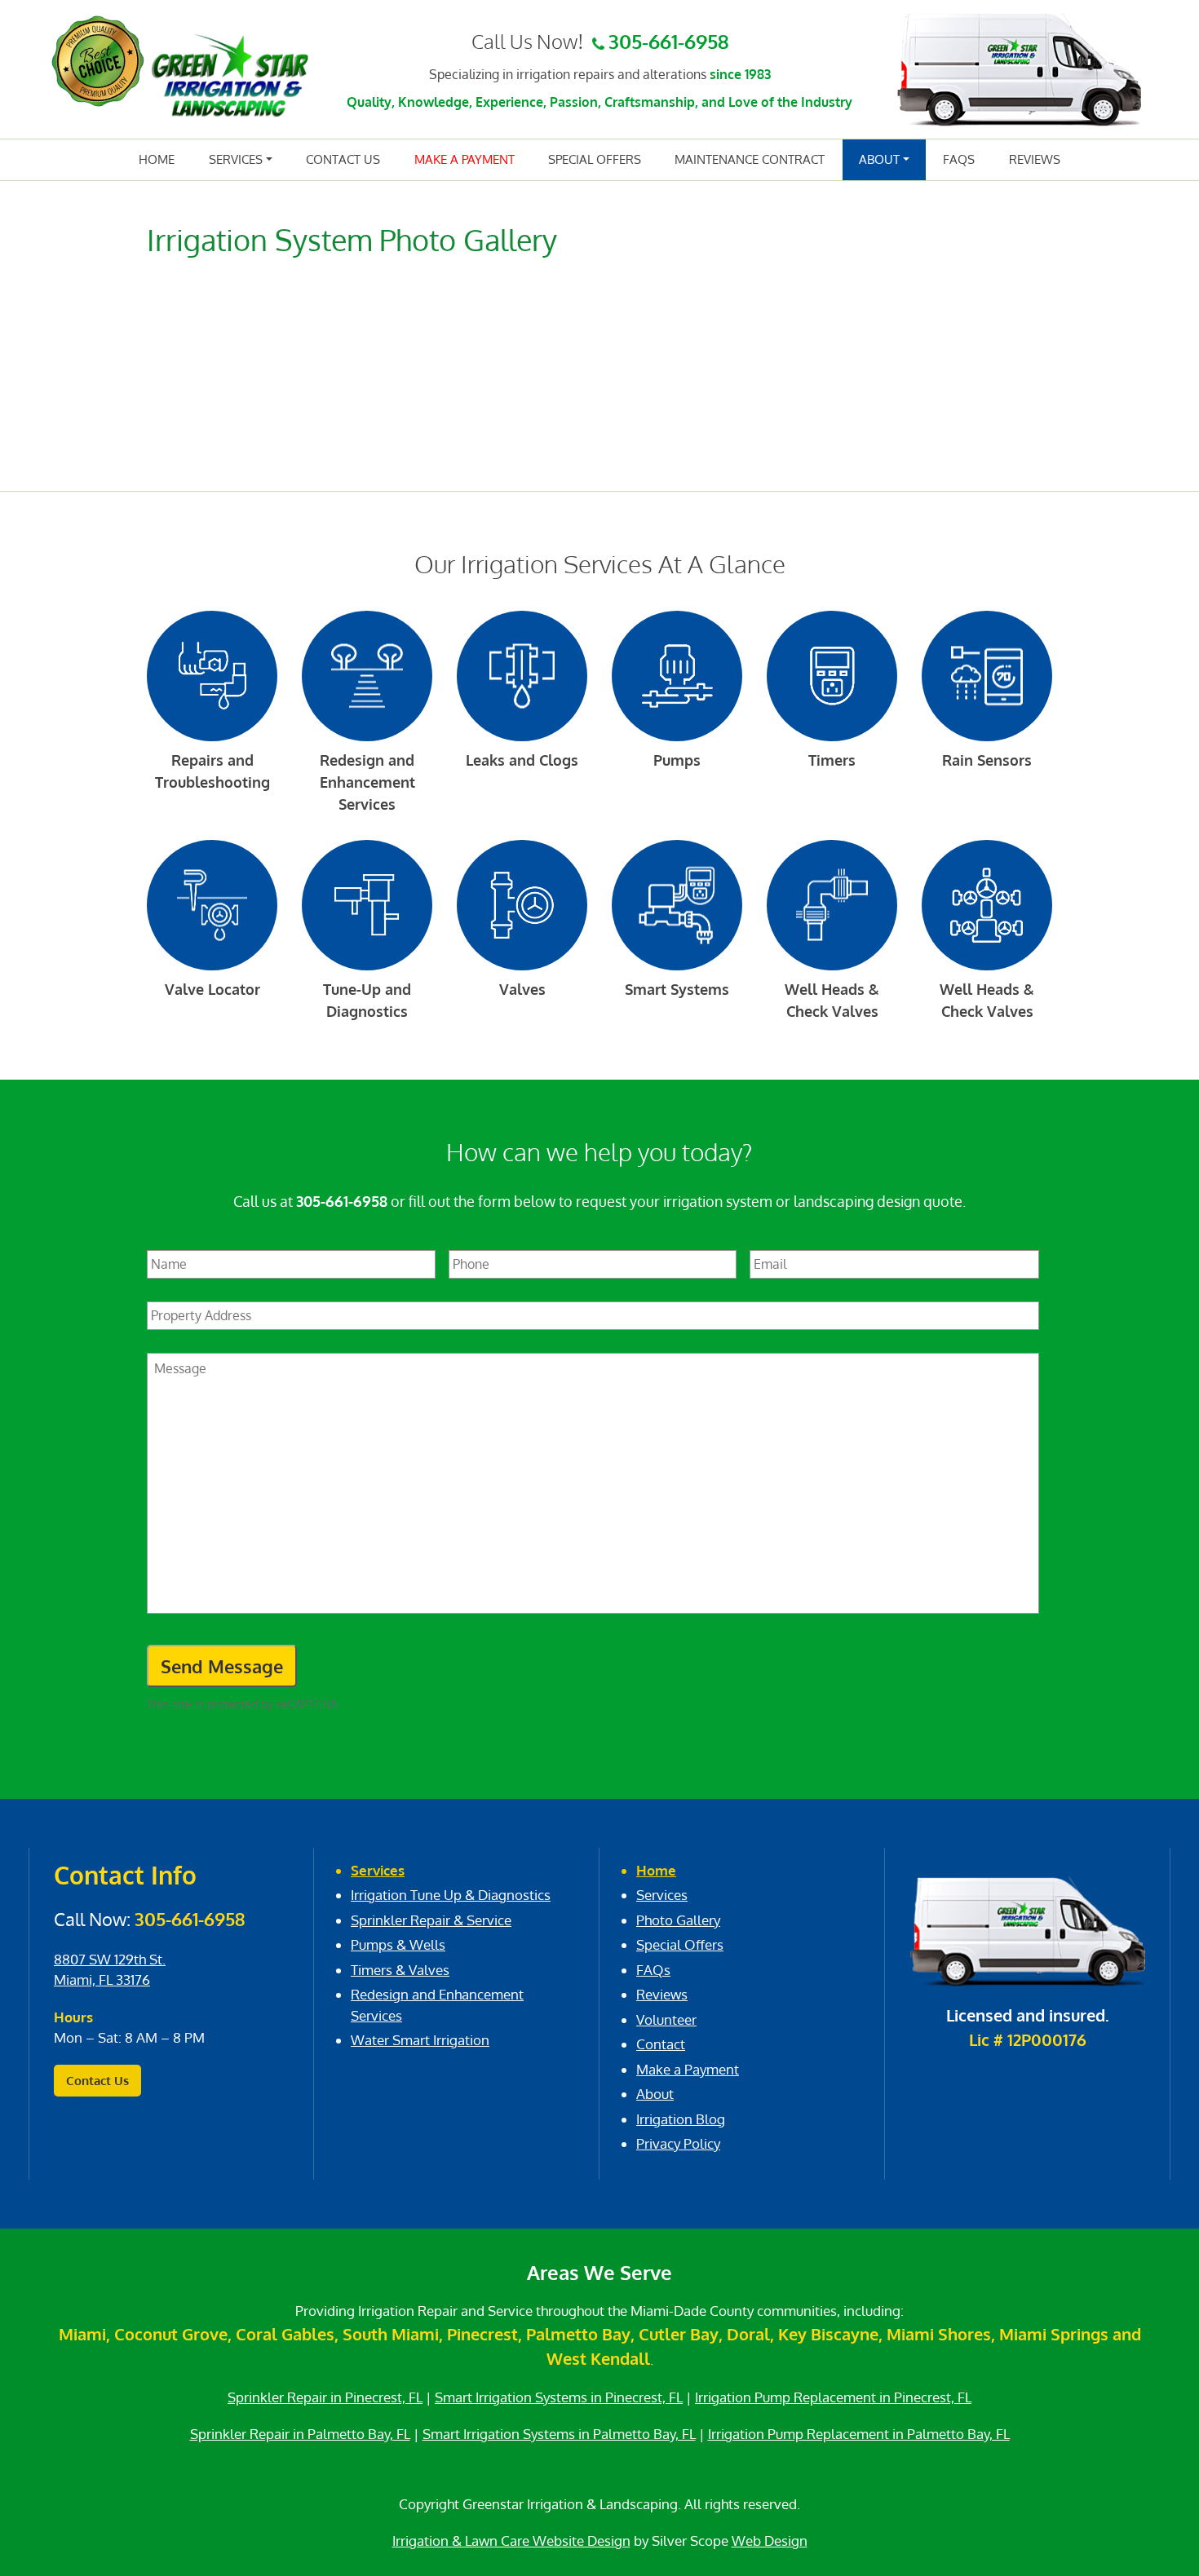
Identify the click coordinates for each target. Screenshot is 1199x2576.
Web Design (770, 2541)
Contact (661, 2044)
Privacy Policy (678, 2143)
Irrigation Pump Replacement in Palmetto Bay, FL (859, 2434)
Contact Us (343, 159)
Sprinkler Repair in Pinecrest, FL (325, 2397)
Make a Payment (465, 159)
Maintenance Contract (750, 159)
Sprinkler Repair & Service (431, 1920)
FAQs (959, 159)
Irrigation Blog (681, 2119)
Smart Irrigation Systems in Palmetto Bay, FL (559, 2434)
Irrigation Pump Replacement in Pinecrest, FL (833, 2397)
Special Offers (595, 159)
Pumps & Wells (398, 1944)
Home (157, 159)
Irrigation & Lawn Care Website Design (511, 2541)
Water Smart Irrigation (420, 2040)
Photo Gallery (678, 1920)
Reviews (1035, 159)
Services (236, 159)
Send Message (222, 1666)
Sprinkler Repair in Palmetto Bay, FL (300, 2434)
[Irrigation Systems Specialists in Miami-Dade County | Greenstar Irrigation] (230, 75)
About (879, 159)
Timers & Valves (400, 1970)
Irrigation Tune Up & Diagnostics (451, 1895)
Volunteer (666, 2019)
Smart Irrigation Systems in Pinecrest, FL (559, 2397)
